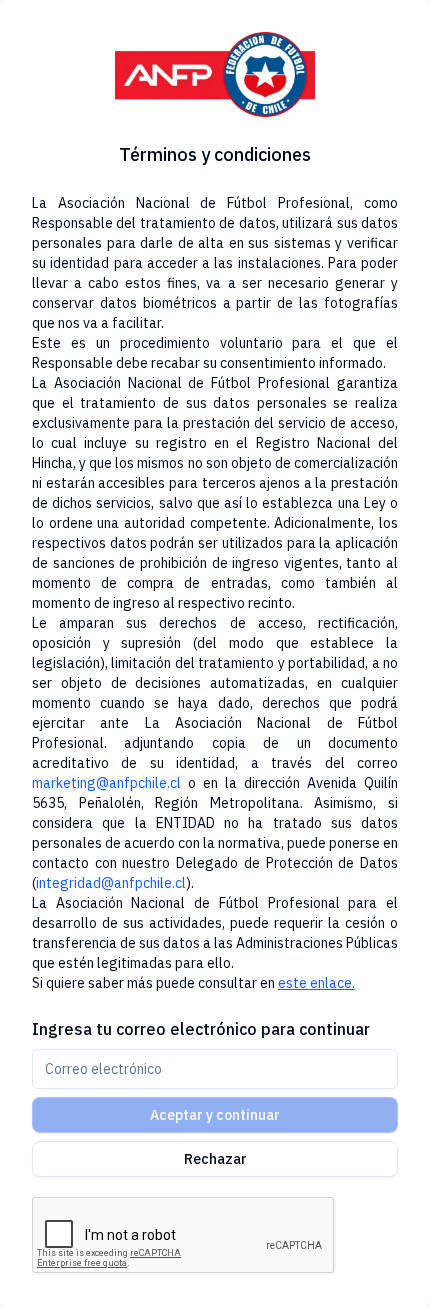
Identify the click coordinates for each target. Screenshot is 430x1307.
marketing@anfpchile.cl (106, 783)
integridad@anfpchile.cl (111, 883)
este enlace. (316, 983)
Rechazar (215, 1159)
